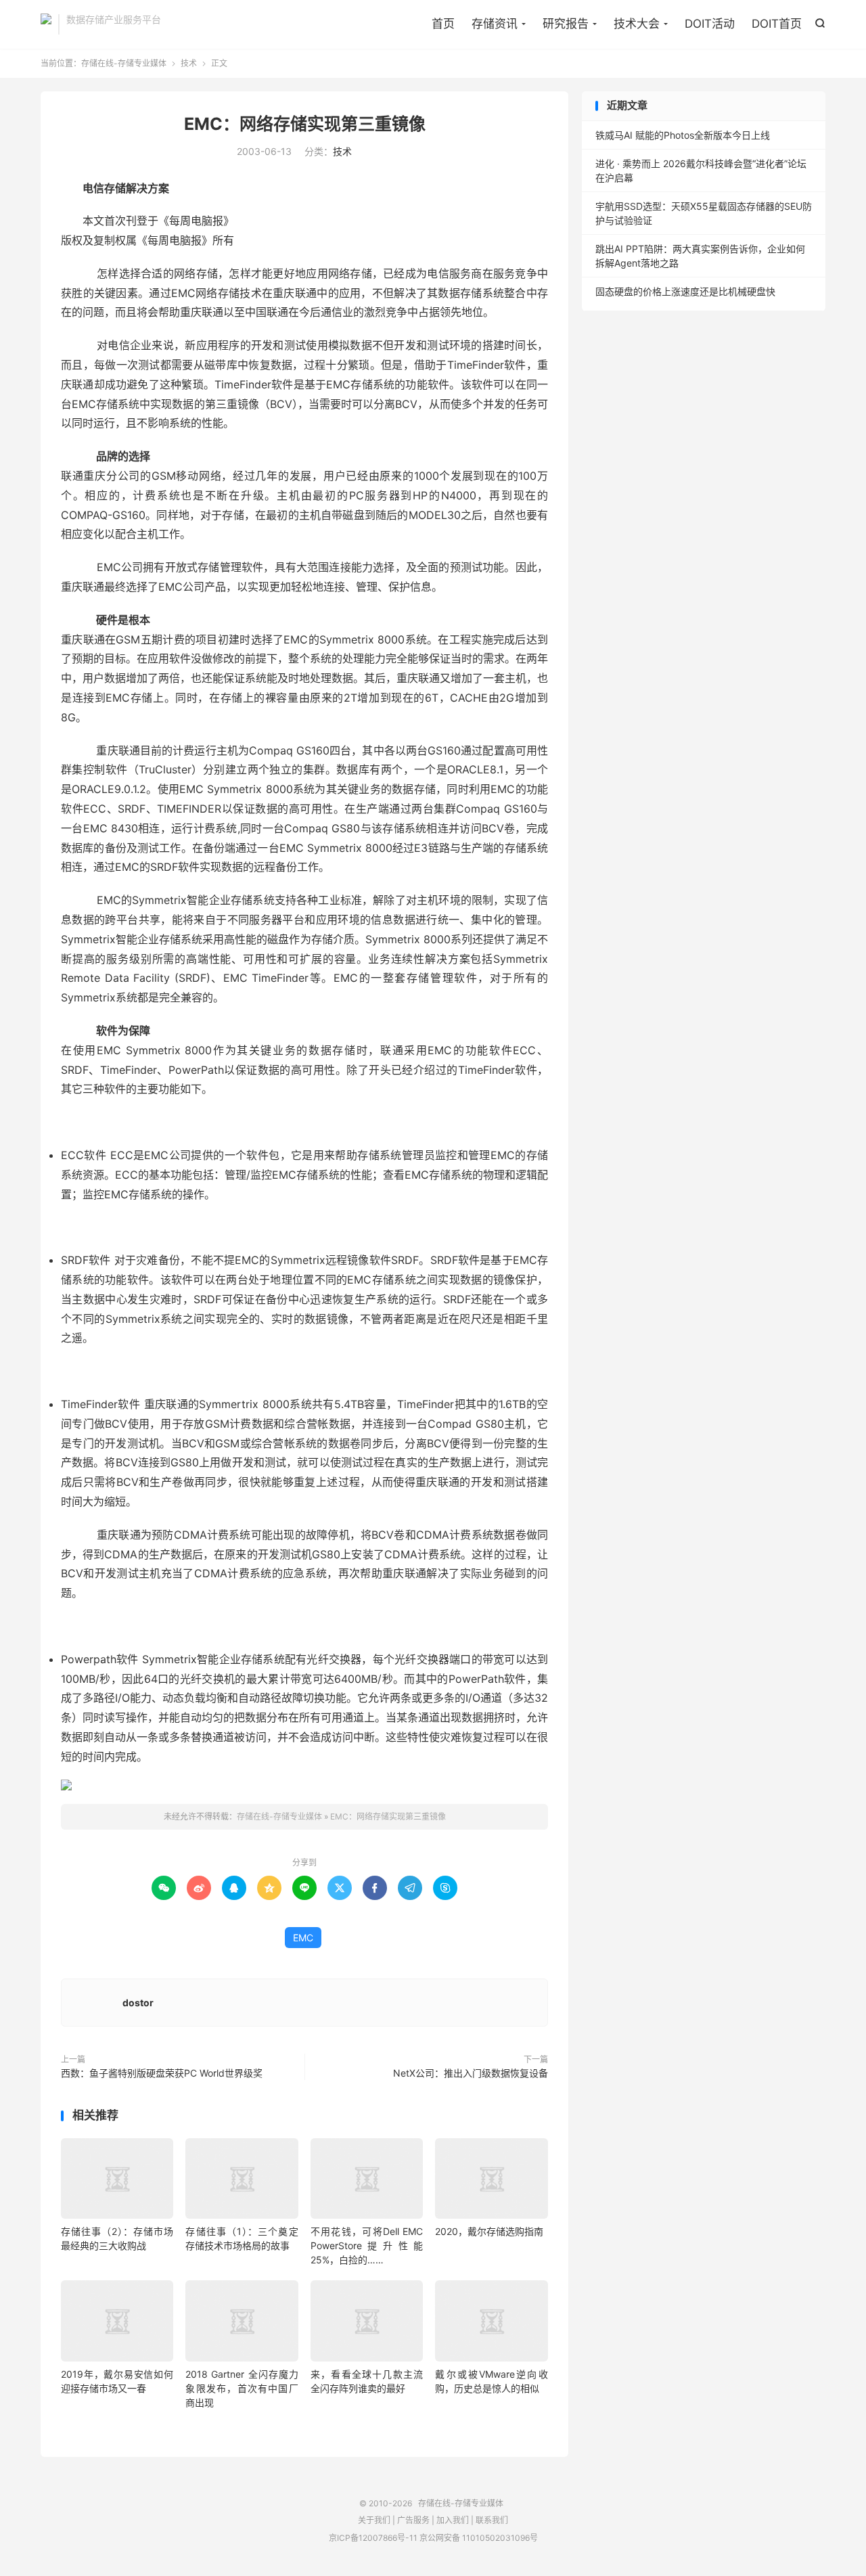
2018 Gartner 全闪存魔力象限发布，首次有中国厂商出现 (242, 2388)
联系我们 (492, 2520)
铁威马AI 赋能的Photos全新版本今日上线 (683, 135)
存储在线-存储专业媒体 (46, 24)
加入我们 (453, 2520)
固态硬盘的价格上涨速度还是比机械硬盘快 (685, 291)
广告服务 (413, 2520)
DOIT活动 (710, 24)
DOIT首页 (777, 24)
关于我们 (374, 2520)
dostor (138, 2003)
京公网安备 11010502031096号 (479, 2538)
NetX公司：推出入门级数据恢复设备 (471, 2073)
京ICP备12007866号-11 (373, 2538)
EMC (303, 1938)
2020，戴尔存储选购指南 (489, 2231)
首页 (443, 24)
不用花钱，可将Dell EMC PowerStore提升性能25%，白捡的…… (367, 2245)
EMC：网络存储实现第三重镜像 (305, 124)
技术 (189, 63)
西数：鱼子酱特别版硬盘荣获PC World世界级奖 (162, 2073)
